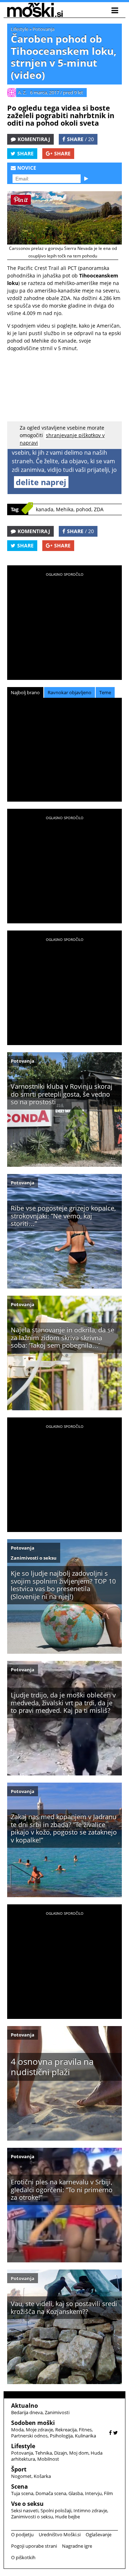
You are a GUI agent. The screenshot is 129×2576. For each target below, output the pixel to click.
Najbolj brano (25, 692)
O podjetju (22, 2534)
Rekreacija (66, 2430)
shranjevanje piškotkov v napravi (62, 439)
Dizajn (61, 2453)
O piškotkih (23, 2557)
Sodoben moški (33, 2423)
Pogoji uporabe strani (34, 2546)
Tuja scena (22, 2493)
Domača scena (51, 2493)
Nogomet (21, 2476)
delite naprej (41, 482)
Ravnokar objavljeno (70, 692)
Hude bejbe (68, 2517)
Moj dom (79, 2453)
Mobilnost (48, 2459)
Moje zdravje (39, 2430)
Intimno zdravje (90, 2510)
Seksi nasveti (25, 2510)
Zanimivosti (57, 2412)
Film (108, 2493)
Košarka (42, 2476)
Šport (19, 2469)
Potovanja (44, 29)
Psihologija (61, 2436)
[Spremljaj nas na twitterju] (116, 2433)
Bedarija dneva (27, 2412)
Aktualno (25, 2406)
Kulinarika (85, 2436)
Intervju (93, 2493)
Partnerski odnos (29, 2436)
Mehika (65, 509)
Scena (20, 2486)
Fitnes (85, 2430)
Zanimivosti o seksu (34, 1558)
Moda (17, 2430)
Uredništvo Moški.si (60, 2534)
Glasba (76, 2493)
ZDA (99, 509)
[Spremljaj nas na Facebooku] (110, 2433)
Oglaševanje (99, 2534)
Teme (105, 692)
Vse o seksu (27, 2504)
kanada (45, 509)
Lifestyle (20, 29)
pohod (84, 509)
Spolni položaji (56, 2510)
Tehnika (44, 2453)
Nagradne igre (77, 2546)
